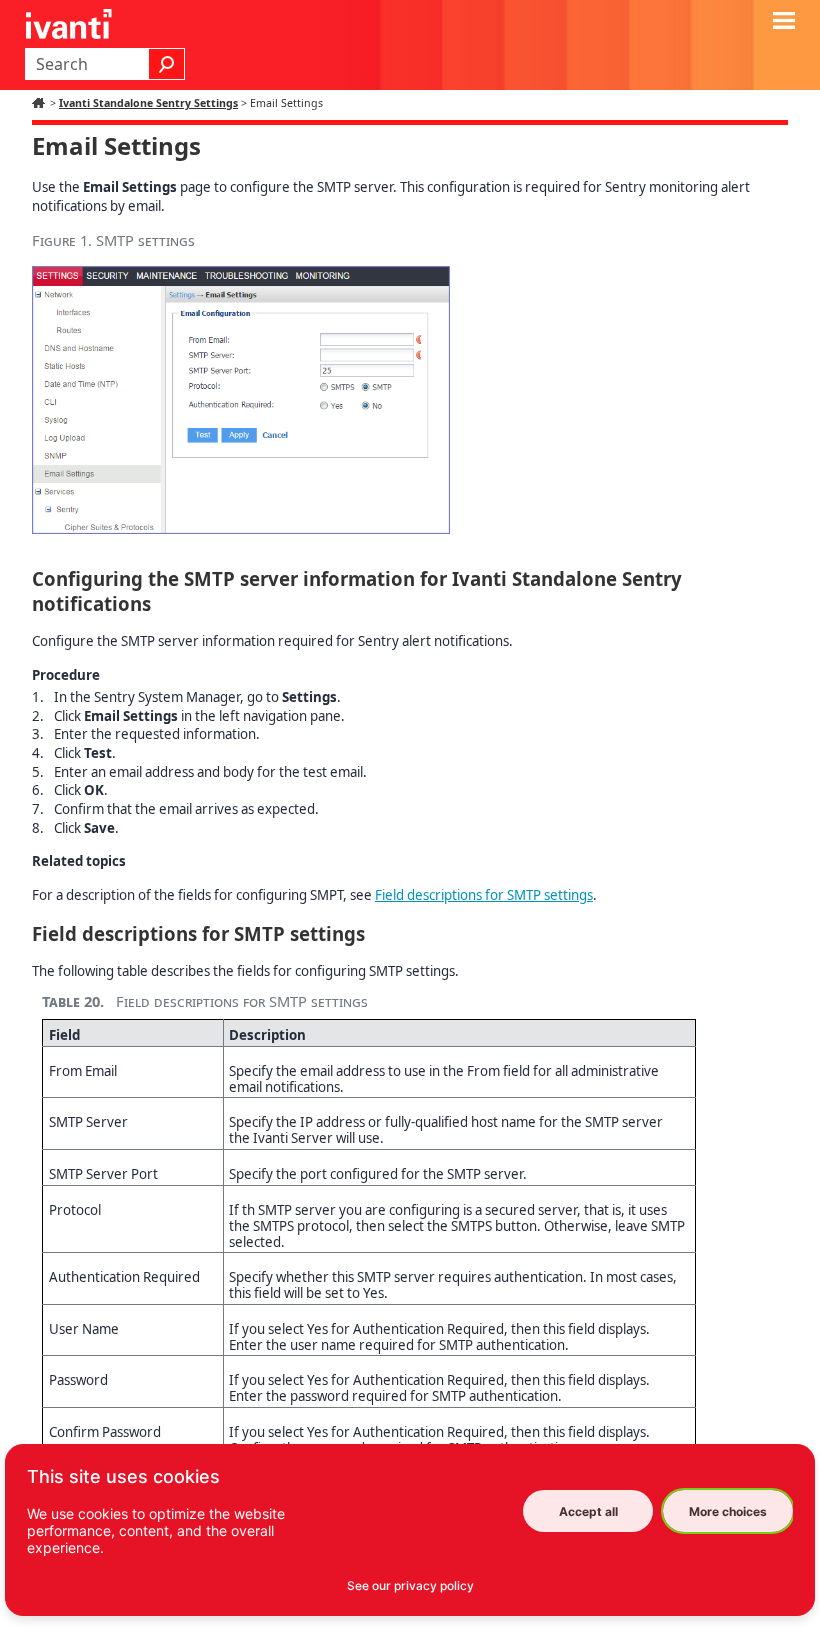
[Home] (41, 103)
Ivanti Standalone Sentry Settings (148, 103)
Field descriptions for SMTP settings (484, 895)
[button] (167, 64)
